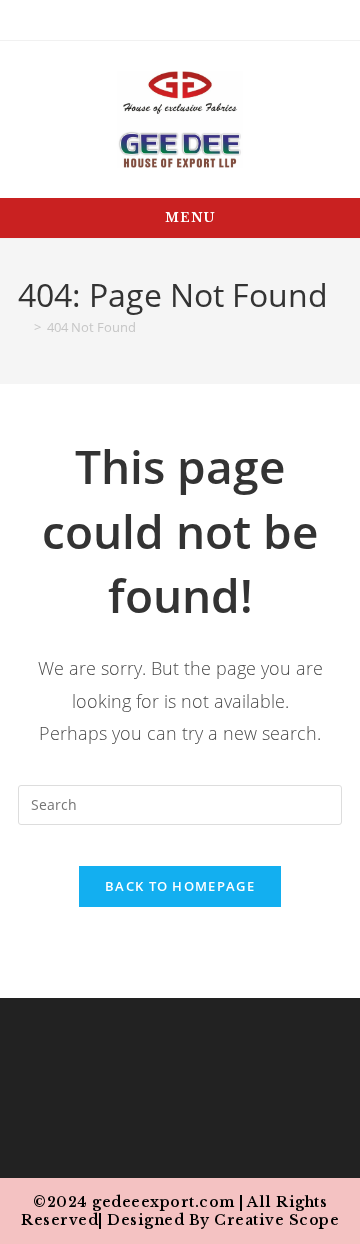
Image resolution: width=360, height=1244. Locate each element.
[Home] (23, 327)
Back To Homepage (180, 886)
